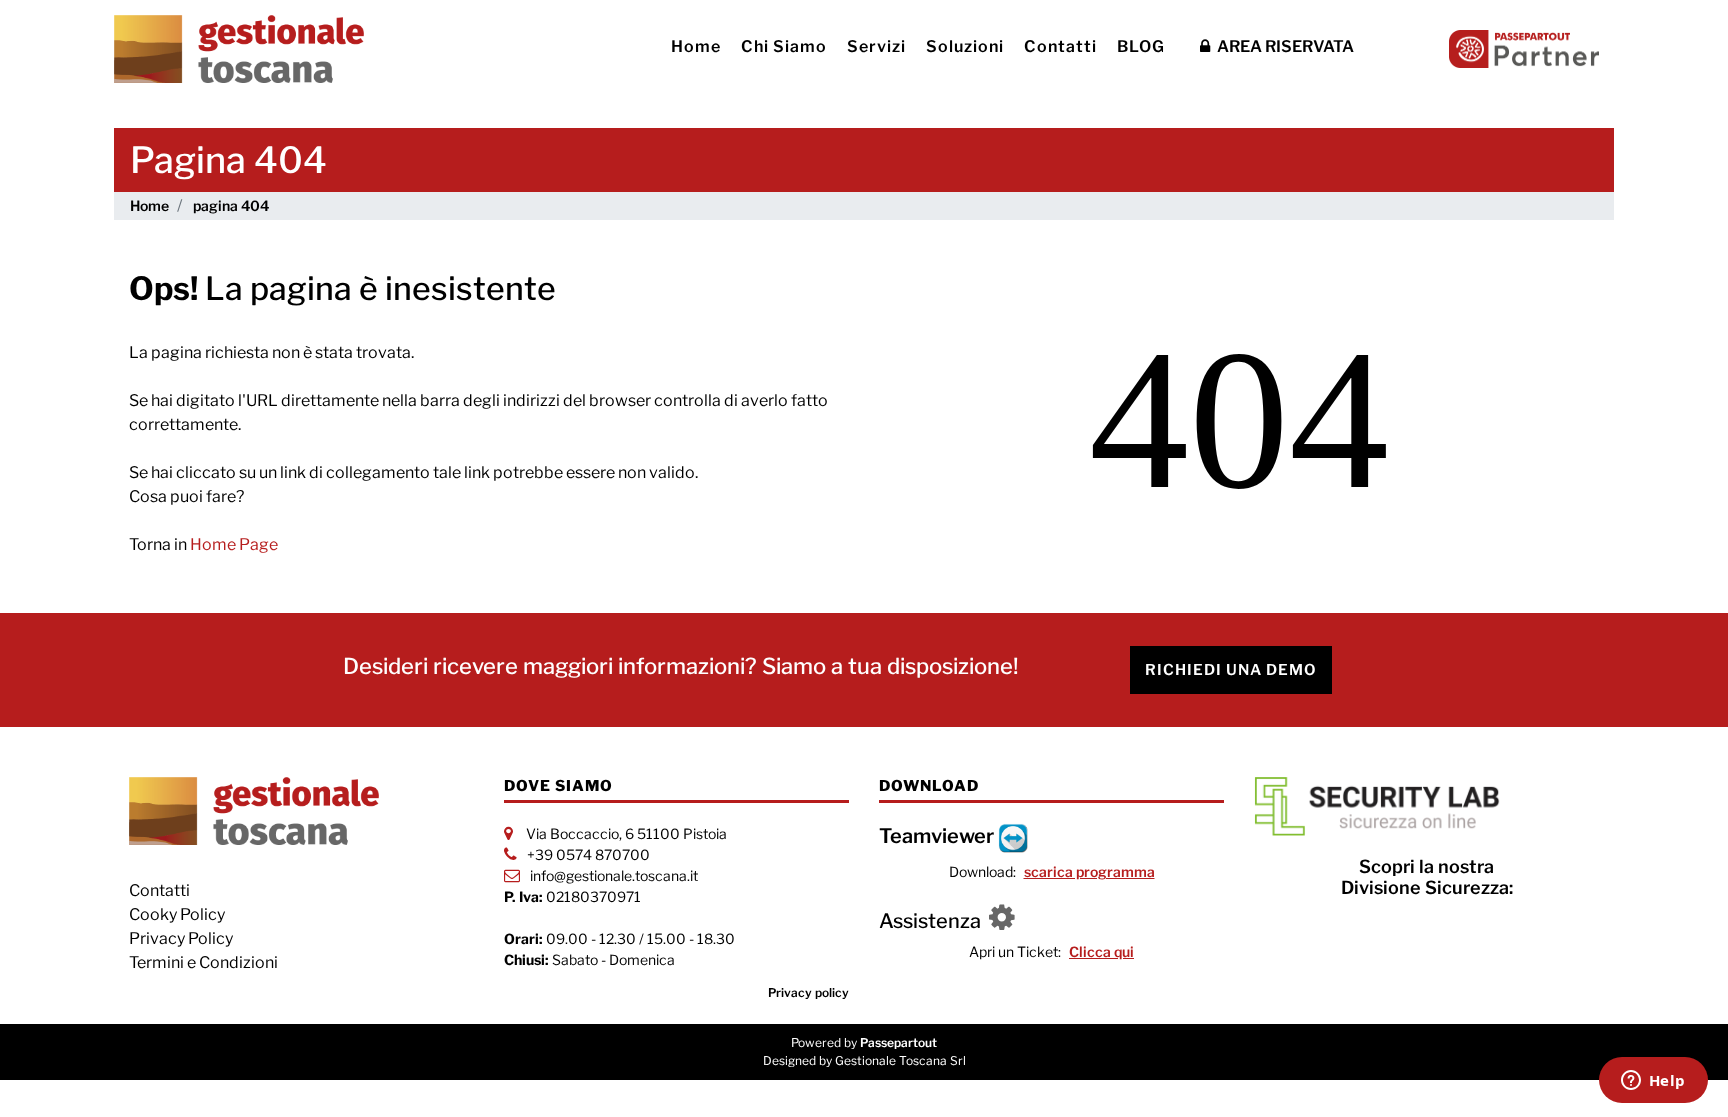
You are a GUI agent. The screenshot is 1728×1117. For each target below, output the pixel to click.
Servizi (876, 46)
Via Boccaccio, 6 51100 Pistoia (626, 833)
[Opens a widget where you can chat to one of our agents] (1653, 1082)
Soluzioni (965, 46)
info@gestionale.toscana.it (614, 875)
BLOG (1141, 46)
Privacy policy (808, 992)
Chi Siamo (784, 46)
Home (696, 46)
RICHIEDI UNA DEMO (1231, 670)
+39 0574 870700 (588, 854)
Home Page (234, 544)
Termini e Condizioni (203, 962)
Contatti (1060, 46)
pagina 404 (231, 205)
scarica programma (1089, 871)
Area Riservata (1284, 46)
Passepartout (898, 1042)
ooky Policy (182, 914)
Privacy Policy (181, 938)
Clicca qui (1101, 951)
